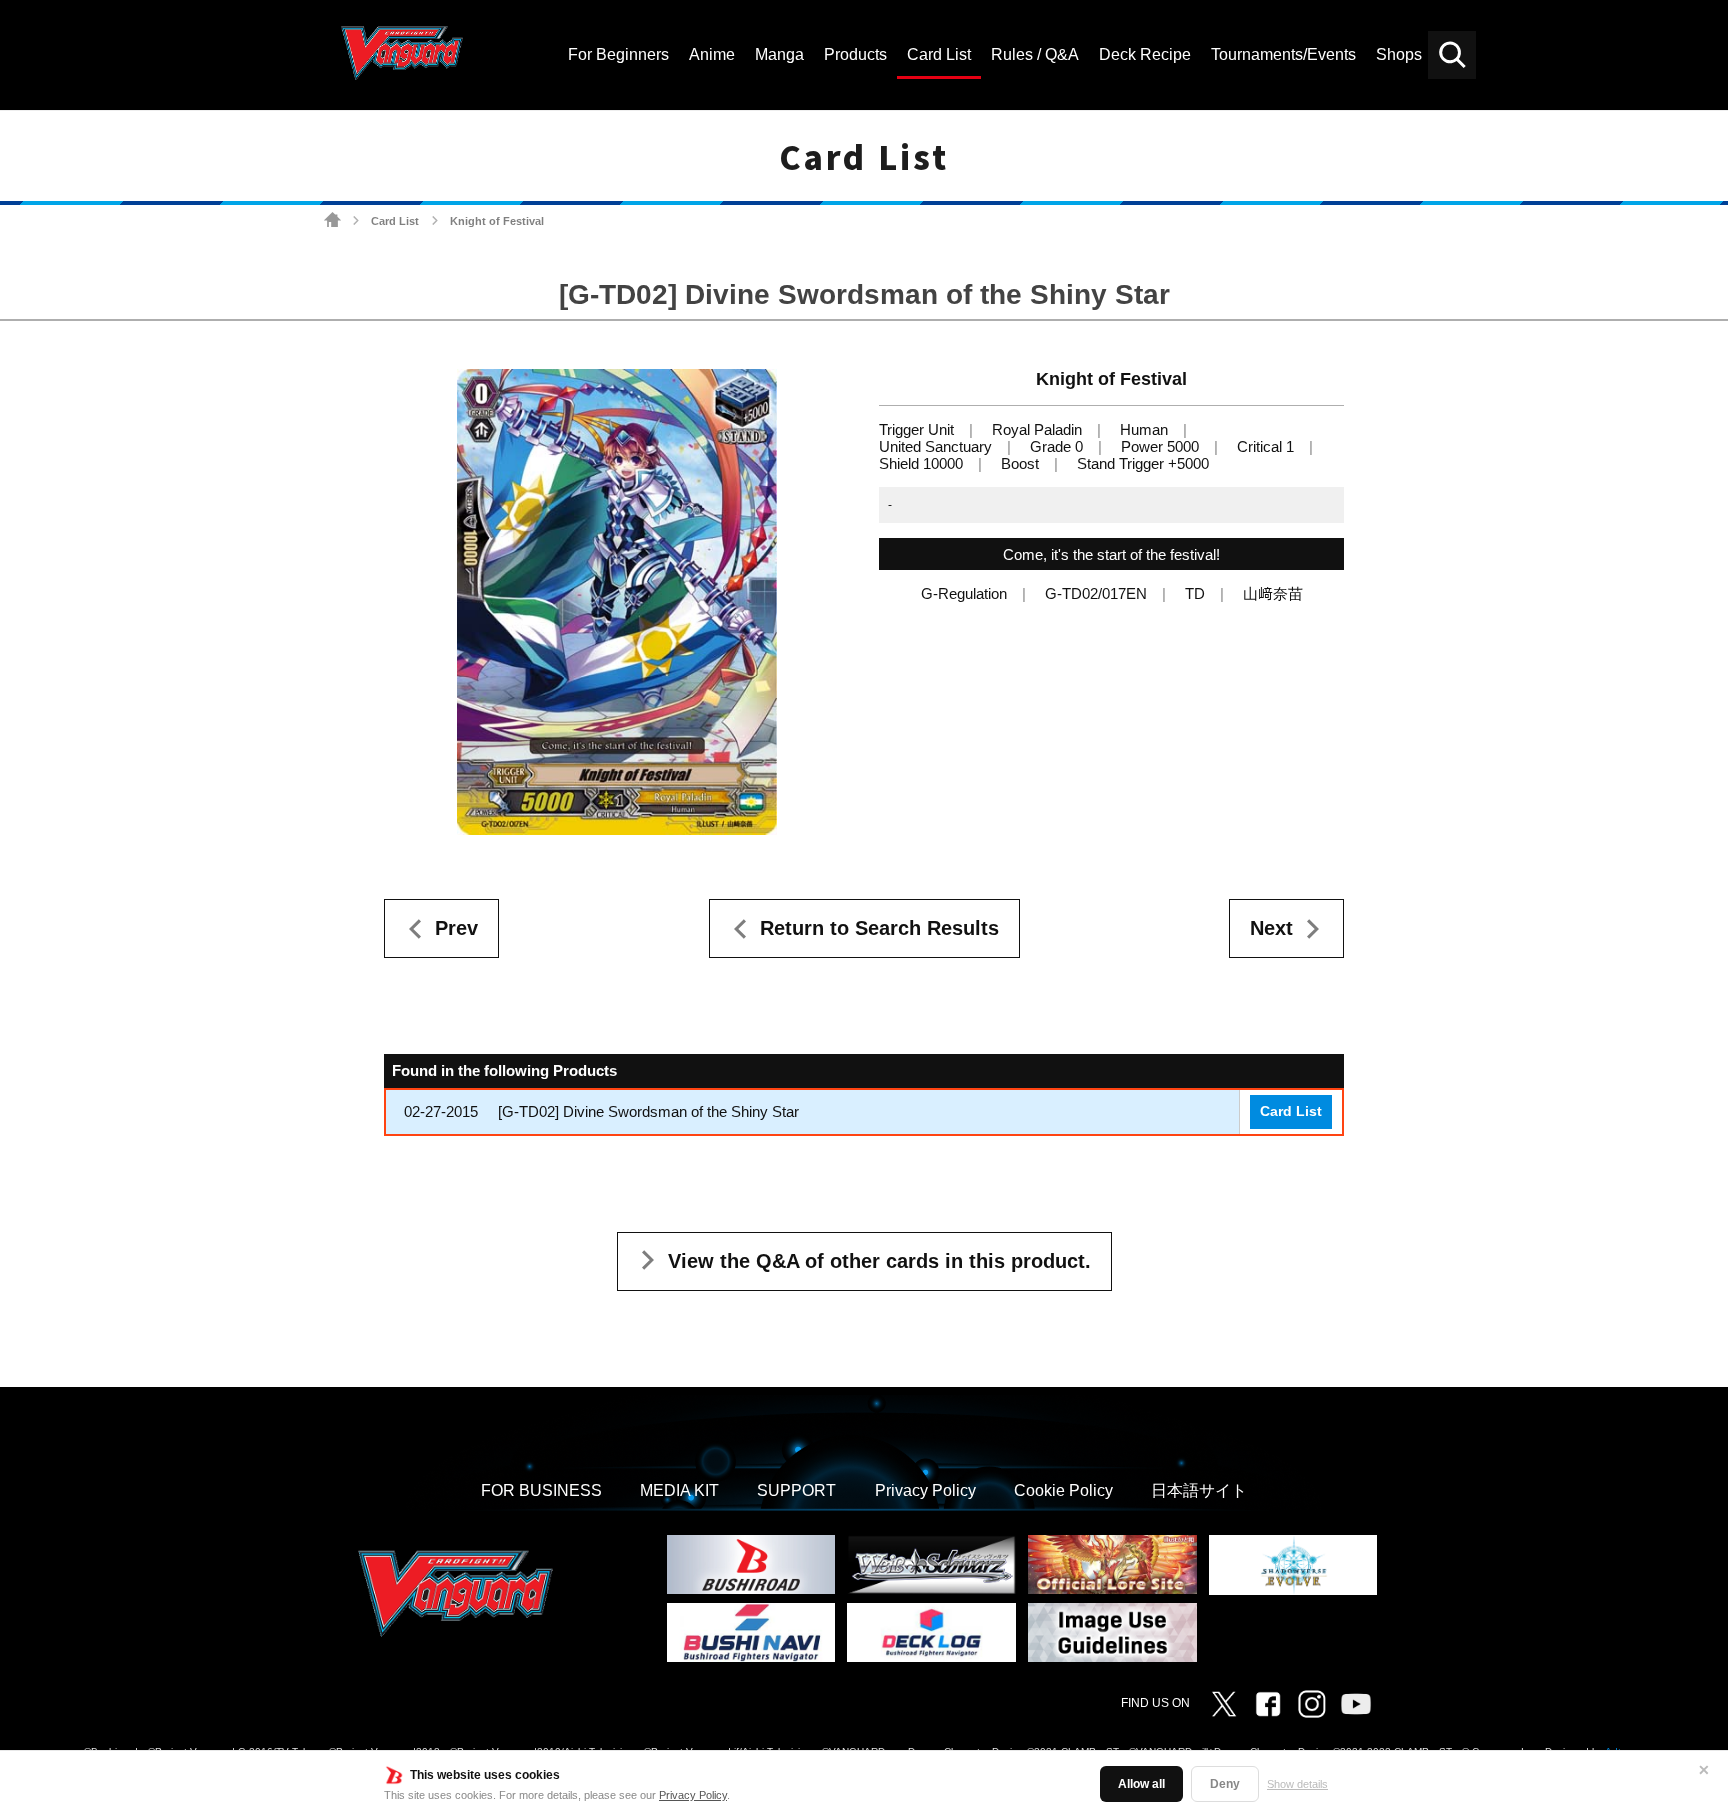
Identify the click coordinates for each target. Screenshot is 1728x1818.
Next (1271, 928)
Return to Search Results (879, 928)
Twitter (1224, 1704)
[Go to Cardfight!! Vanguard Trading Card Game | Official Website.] (332, 220)
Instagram (1312, 1704)
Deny (1225, 1784)
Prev (456, 928)
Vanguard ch (1356, 1704)
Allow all (1141, 1784)
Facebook (1268, 1704)
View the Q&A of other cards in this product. (879, 1261)
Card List (395, 221)
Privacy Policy (693, 1795)
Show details (1297, 1784)
